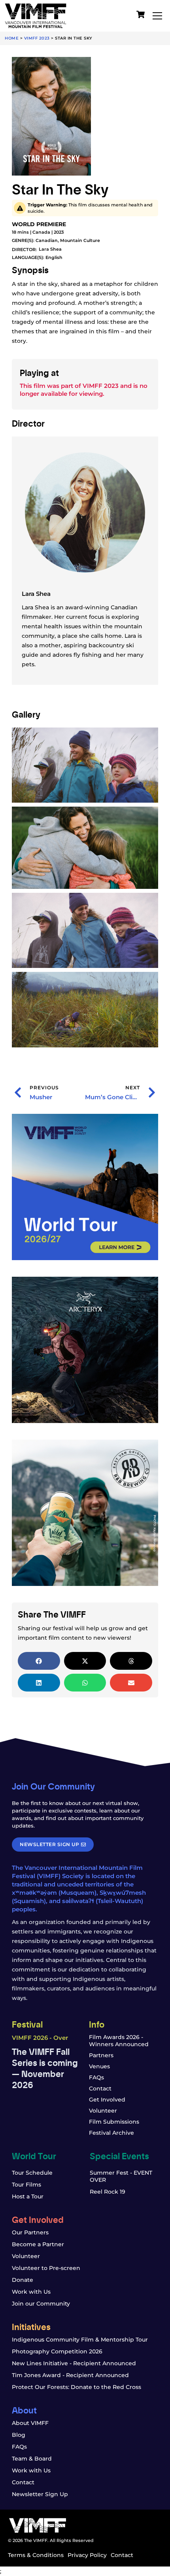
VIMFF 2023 (37, 38)
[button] (39, 1661)
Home (12, 38)
